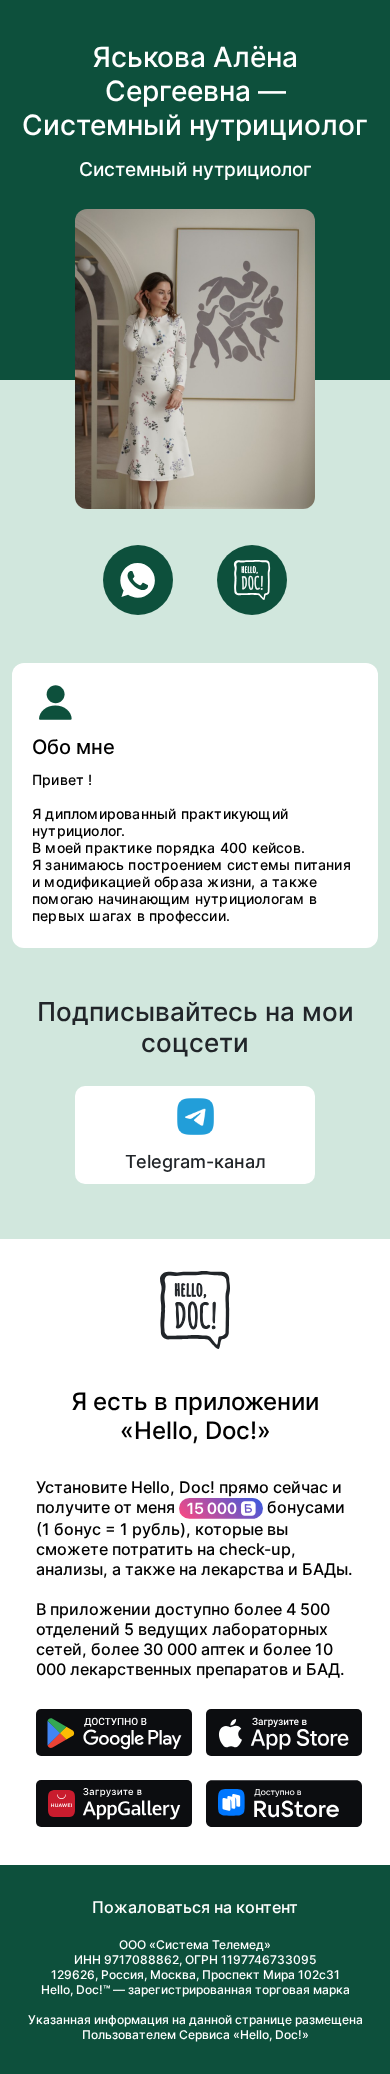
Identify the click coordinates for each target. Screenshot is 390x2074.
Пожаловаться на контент (195, 1907)
